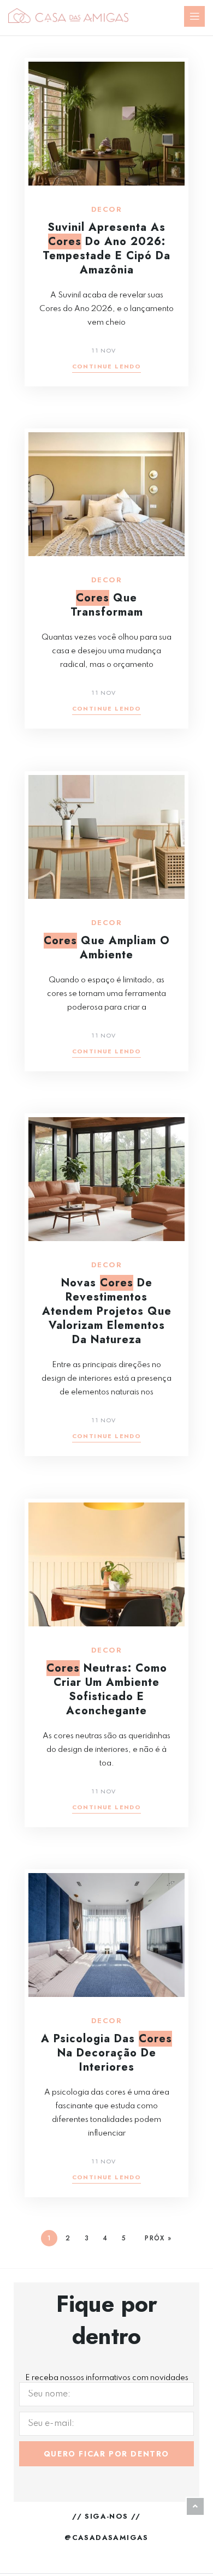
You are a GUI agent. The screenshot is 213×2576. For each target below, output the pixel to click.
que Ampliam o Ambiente (107, 948)
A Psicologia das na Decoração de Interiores (106, 2053)
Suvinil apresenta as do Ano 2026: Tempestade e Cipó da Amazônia (106, 249)
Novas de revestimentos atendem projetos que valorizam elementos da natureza (107, 1311)
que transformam (107, 605)
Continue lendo (107, 367)
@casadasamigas (106, 2538)
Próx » (158, 2238)
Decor (106, 210)
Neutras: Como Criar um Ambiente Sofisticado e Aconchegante (107, 1689)
